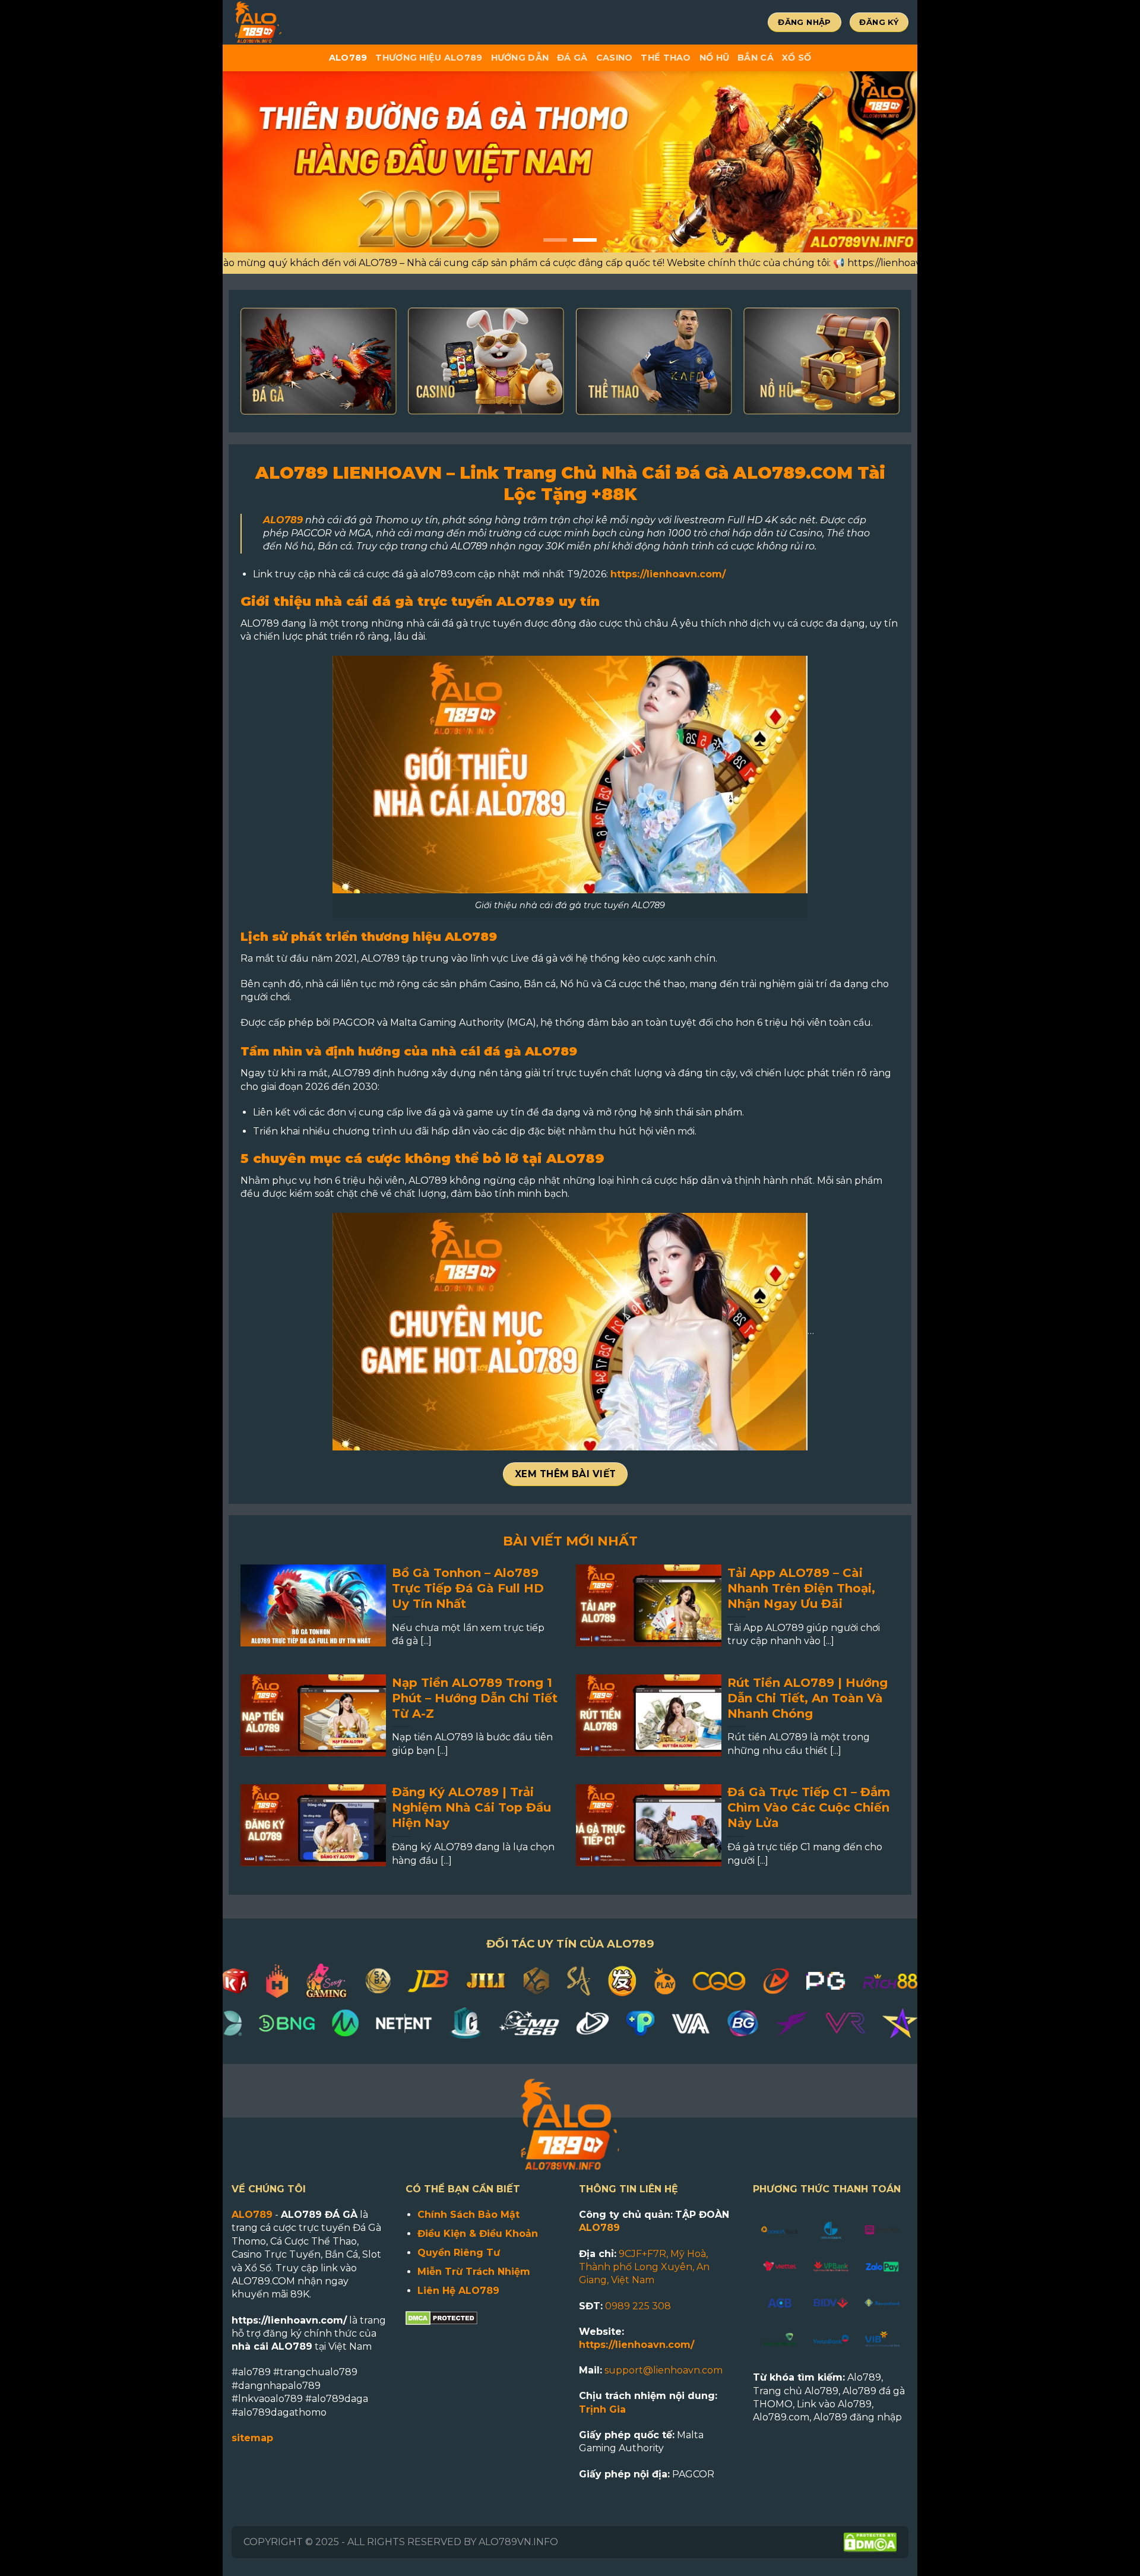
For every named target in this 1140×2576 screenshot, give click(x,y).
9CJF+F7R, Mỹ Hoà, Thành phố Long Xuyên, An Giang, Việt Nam (644, 2267)
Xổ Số (797, 58)
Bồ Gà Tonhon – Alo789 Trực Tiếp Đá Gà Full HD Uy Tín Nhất (468, 1588)
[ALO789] (297, 22)
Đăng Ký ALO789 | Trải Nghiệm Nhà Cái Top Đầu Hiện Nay (471, 1807)
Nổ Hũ (714, 58)
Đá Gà (572, 58)
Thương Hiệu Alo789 (429, 58)
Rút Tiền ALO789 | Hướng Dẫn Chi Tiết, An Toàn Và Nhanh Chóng (807, 1698)
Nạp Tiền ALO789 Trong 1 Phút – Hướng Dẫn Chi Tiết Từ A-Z (475, 1698)
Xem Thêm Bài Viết (566, 1474)
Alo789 (348, 58)
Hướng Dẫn (520, 58)
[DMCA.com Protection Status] (441, 2317)
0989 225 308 (638, 2306)
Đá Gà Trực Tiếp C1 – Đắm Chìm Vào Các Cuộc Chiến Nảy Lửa (809, 1807)
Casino (615, 58)
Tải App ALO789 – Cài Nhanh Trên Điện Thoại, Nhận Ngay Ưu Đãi (801, 1588)
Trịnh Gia (602, 2409)
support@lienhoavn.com (664, 2370)
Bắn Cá (756, 58)
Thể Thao (666, 58)
